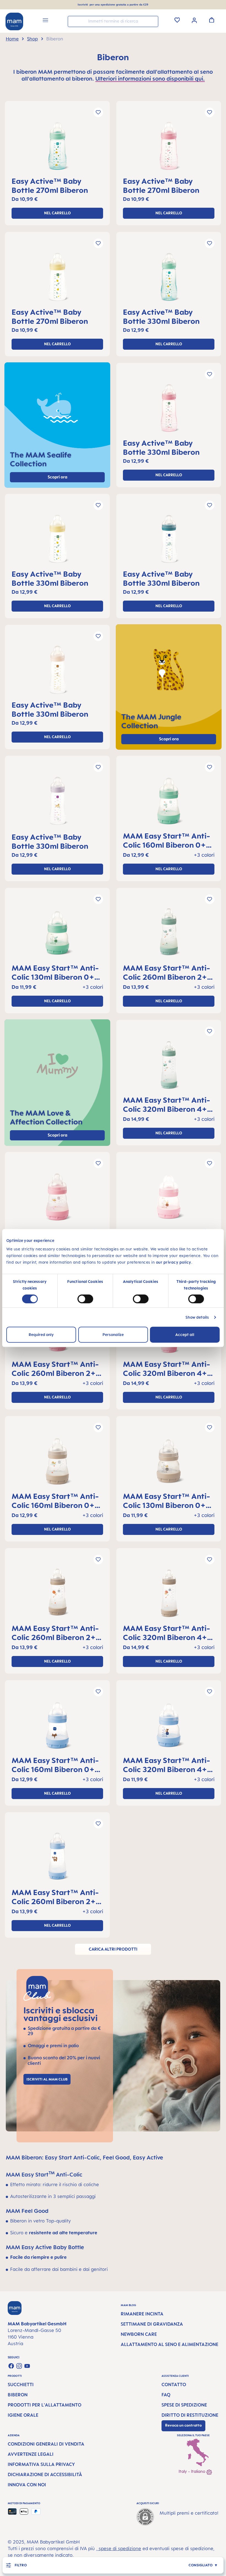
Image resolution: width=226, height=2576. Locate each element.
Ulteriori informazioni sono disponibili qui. (150, 79)
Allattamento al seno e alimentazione (169, 2344)
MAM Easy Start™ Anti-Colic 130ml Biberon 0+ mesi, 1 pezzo (55, 972)
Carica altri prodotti (113, 1949)
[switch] (85, 1299)
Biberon (18, 2395)
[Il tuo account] (194, 20)
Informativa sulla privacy (41, 2464)
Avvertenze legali (31, 2454)
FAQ (166, 2395)
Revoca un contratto (183, 2425)
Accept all (185, 1334)
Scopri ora (169, 739)
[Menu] (45, 21)
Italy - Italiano (193, 2471)
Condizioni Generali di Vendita (46, 2444)
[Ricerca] (153, 21)
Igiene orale (23, 2415)
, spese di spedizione (119, 2548)
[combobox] (113, 21)
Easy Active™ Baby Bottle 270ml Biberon (50, 185)
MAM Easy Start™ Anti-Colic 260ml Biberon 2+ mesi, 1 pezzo (167, 972)
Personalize (113, 1334)
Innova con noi (27, 2485)
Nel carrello (57, 213)
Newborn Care (139, 2334)
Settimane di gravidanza (152, 2324)
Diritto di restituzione (190, 2415)
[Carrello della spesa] (212, 20)
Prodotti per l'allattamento (45, 2405)
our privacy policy (174, 1262)
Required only (41, 1334)
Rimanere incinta (142, 2314)
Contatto (174, 2385)
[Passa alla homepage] (14, 21)
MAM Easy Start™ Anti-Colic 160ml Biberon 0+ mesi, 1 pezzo (167, 840)
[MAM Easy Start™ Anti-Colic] (169, 803)
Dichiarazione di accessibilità (45, 2474)
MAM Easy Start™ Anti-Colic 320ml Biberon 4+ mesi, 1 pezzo (167, 1104)
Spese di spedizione (184, 2405)
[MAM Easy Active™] (57, 148)
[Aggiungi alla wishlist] (98, 112)
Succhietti (21, 2385)
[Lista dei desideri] (177, 20)
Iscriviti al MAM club (47, 2079)
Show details (197, 1317)
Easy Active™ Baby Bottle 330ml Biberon (161, 316)
